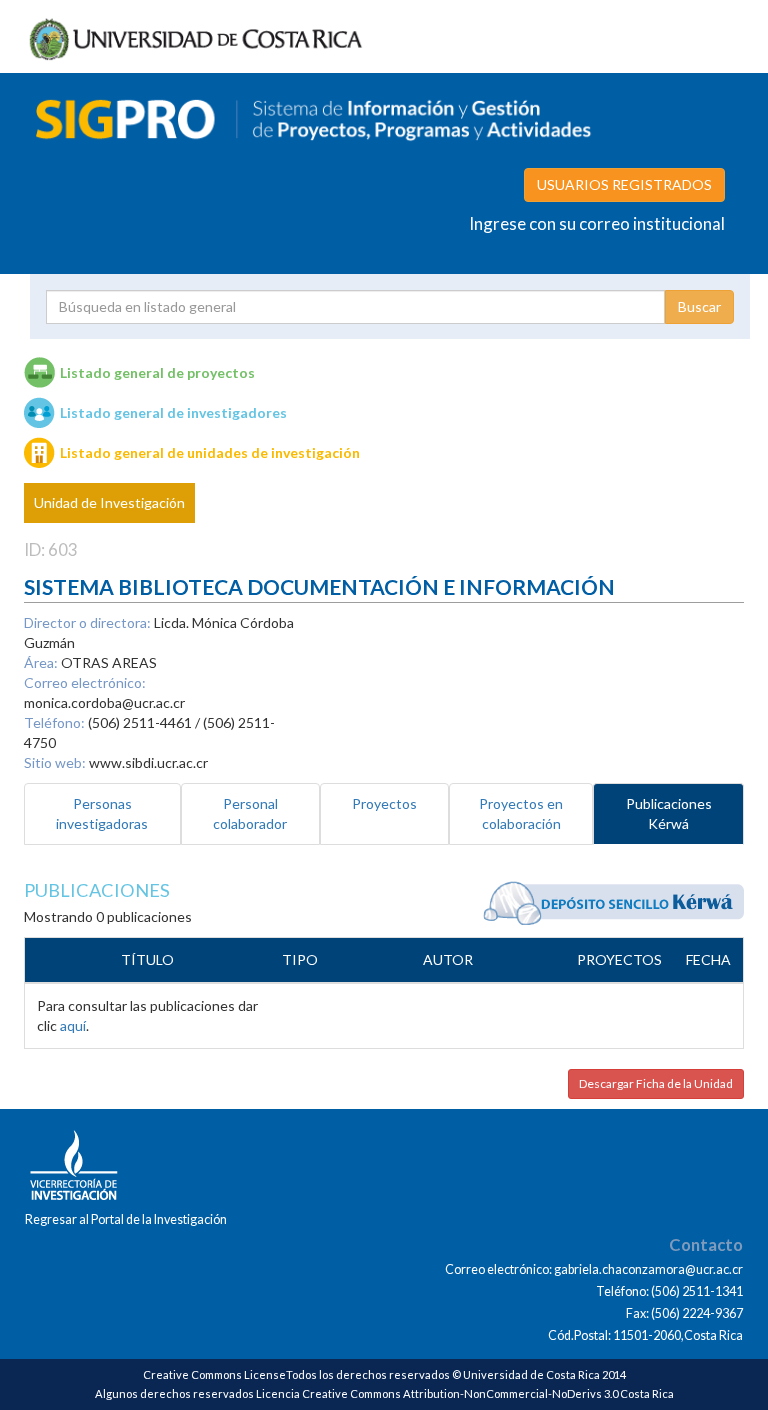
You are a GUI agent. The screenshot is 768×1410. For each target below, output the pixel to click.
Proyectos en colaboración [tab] (521, 813)
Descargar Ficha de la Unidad (656, 1083)
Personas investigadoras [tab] (102, 813)
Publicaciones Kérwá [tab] (669, 813)
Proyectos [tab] (384, 803)
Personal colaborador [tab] (250, 813)
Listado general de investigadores (173, 412)
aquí (73, 1025)
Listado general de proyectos (157, 372)
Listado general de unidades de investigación (210, 452)
